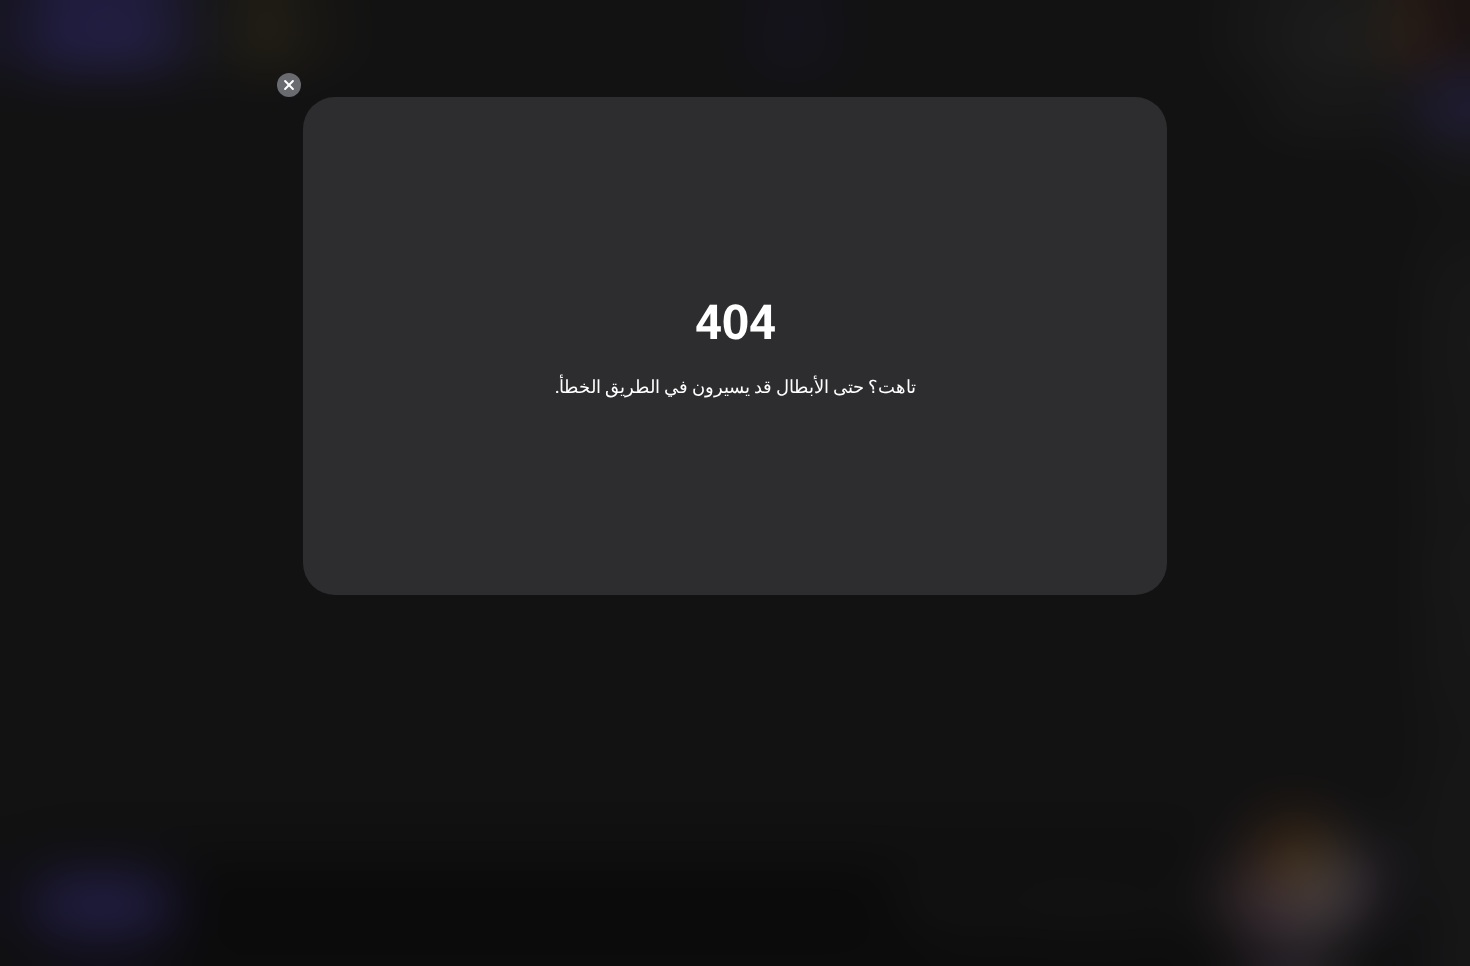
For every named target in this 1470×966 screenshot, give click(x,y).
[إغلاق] (289, 85)
